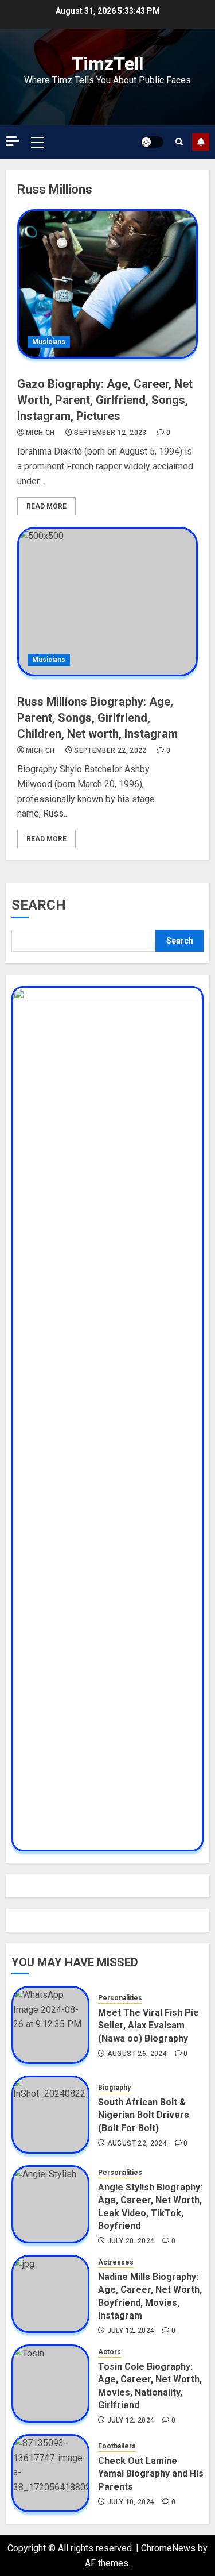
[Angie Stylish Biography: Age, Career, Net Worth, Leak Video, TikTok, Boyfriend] (50, 2204)
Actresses (116, 2262)
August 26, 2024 (137, 2054)
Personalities (120, 1998)
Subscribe (201, 142)
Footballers (117, 2446)
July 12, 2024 (131, 2331)
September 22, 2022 (110, 750)
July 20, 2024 (131, 2241)
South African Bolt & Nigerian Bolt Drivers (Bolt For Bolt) (144, 2115)
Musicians (49, 342)
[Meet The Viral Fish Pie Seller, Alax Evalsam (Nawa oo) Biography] (50, 2025)
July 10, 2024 (131, 2502)
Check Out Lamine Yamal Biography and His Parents (151, 2474)
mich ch (40, 433)
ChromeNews (168, 2548)
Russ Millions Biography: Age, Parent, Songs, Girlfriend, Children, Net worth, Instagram (97, 718)
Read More (46, 506)
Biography (114, 2088)
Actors (110, 2352)
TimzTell (107, 64)
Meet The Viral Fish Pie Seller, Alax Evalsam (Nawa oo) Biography (148, 2026)
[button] (38, 142)
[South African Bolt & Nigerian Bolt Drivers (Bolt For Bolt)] (50, 2115)
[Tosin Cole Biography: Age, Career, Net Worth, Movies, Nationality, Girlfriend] (50, 2384)
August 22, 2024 (137, 2143)
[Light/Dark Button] (152, 142)
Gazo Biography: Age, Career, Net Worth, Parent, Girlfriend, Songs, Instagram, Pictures (105, 400)
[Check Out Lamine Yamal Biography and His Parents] (50, 2473)
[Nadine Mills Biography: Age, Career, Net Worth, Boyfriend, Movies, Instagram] (50, 2294)
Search (39, 905)
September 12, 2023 (110, 433)
